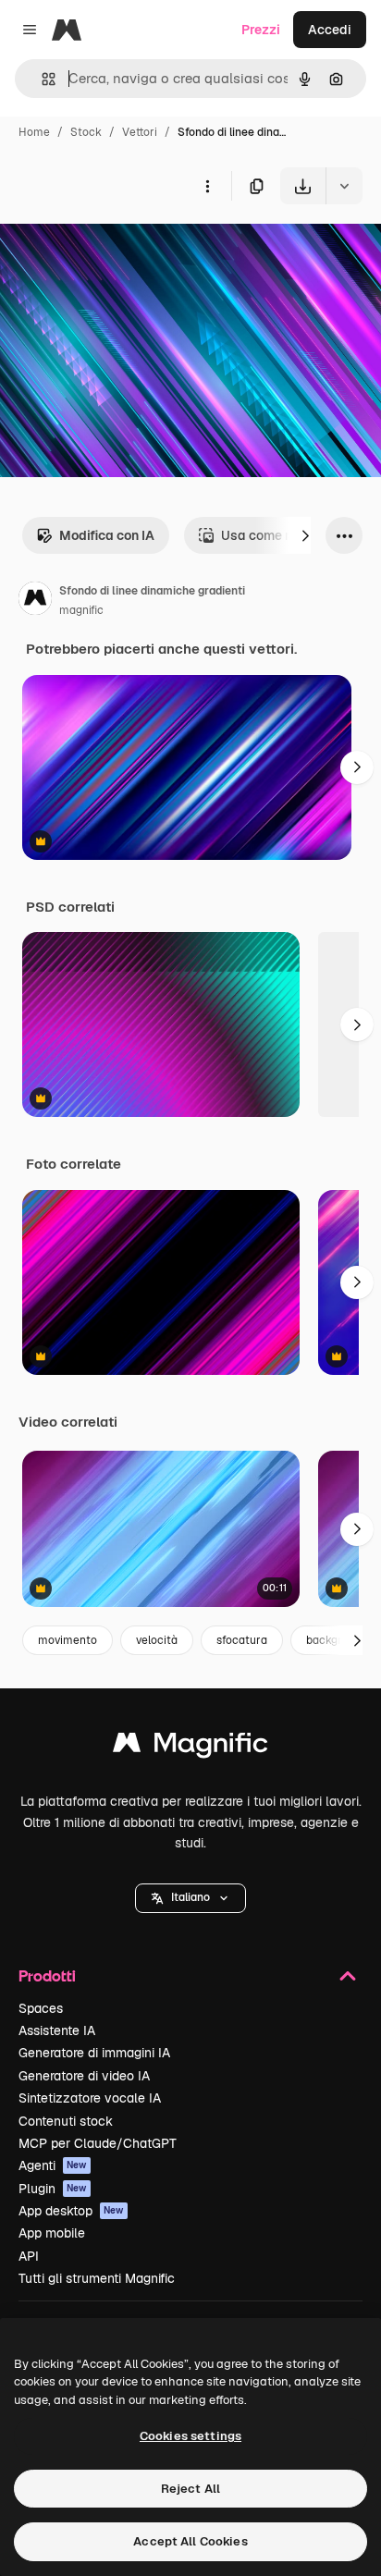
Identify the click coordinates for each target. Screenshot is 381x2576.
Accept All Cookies (190, 2541)
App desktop (71, 2211)
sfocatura (242, 1640)
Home (34, 132)
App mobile (52, 2233)
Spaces (41, 2008)
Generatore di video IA (84, 2076)
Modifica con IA (107, 535)
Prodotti (47, 1975)
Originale (122, 247)
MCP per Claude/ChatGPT (98, 2143)
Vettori (140, 132)
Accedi (330, 30)
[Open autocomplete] (41, 79)
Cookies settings (190, 2436)
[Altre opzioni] (207, 186)
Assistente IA (57, 2030)
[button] (190, 1898)
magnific (81, 610)
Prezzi (261, 30)
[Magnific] (190, 1747)
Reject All (190, 2489)
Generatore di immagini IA (94, 2053)
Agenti (53, 2165)
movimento (68, 1640)
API (29, 2256)
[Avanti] (305, 535)
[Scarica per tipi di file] (344, 186)
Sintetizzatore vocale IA (90, 2098)
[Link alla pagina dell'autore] (35, 601)
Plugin (53, 2189)
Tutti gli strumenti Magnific (97, 2278)
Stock (86, 132)
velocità (157, 1640)
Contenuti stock (66, 2121)
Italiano (190, 1897)
